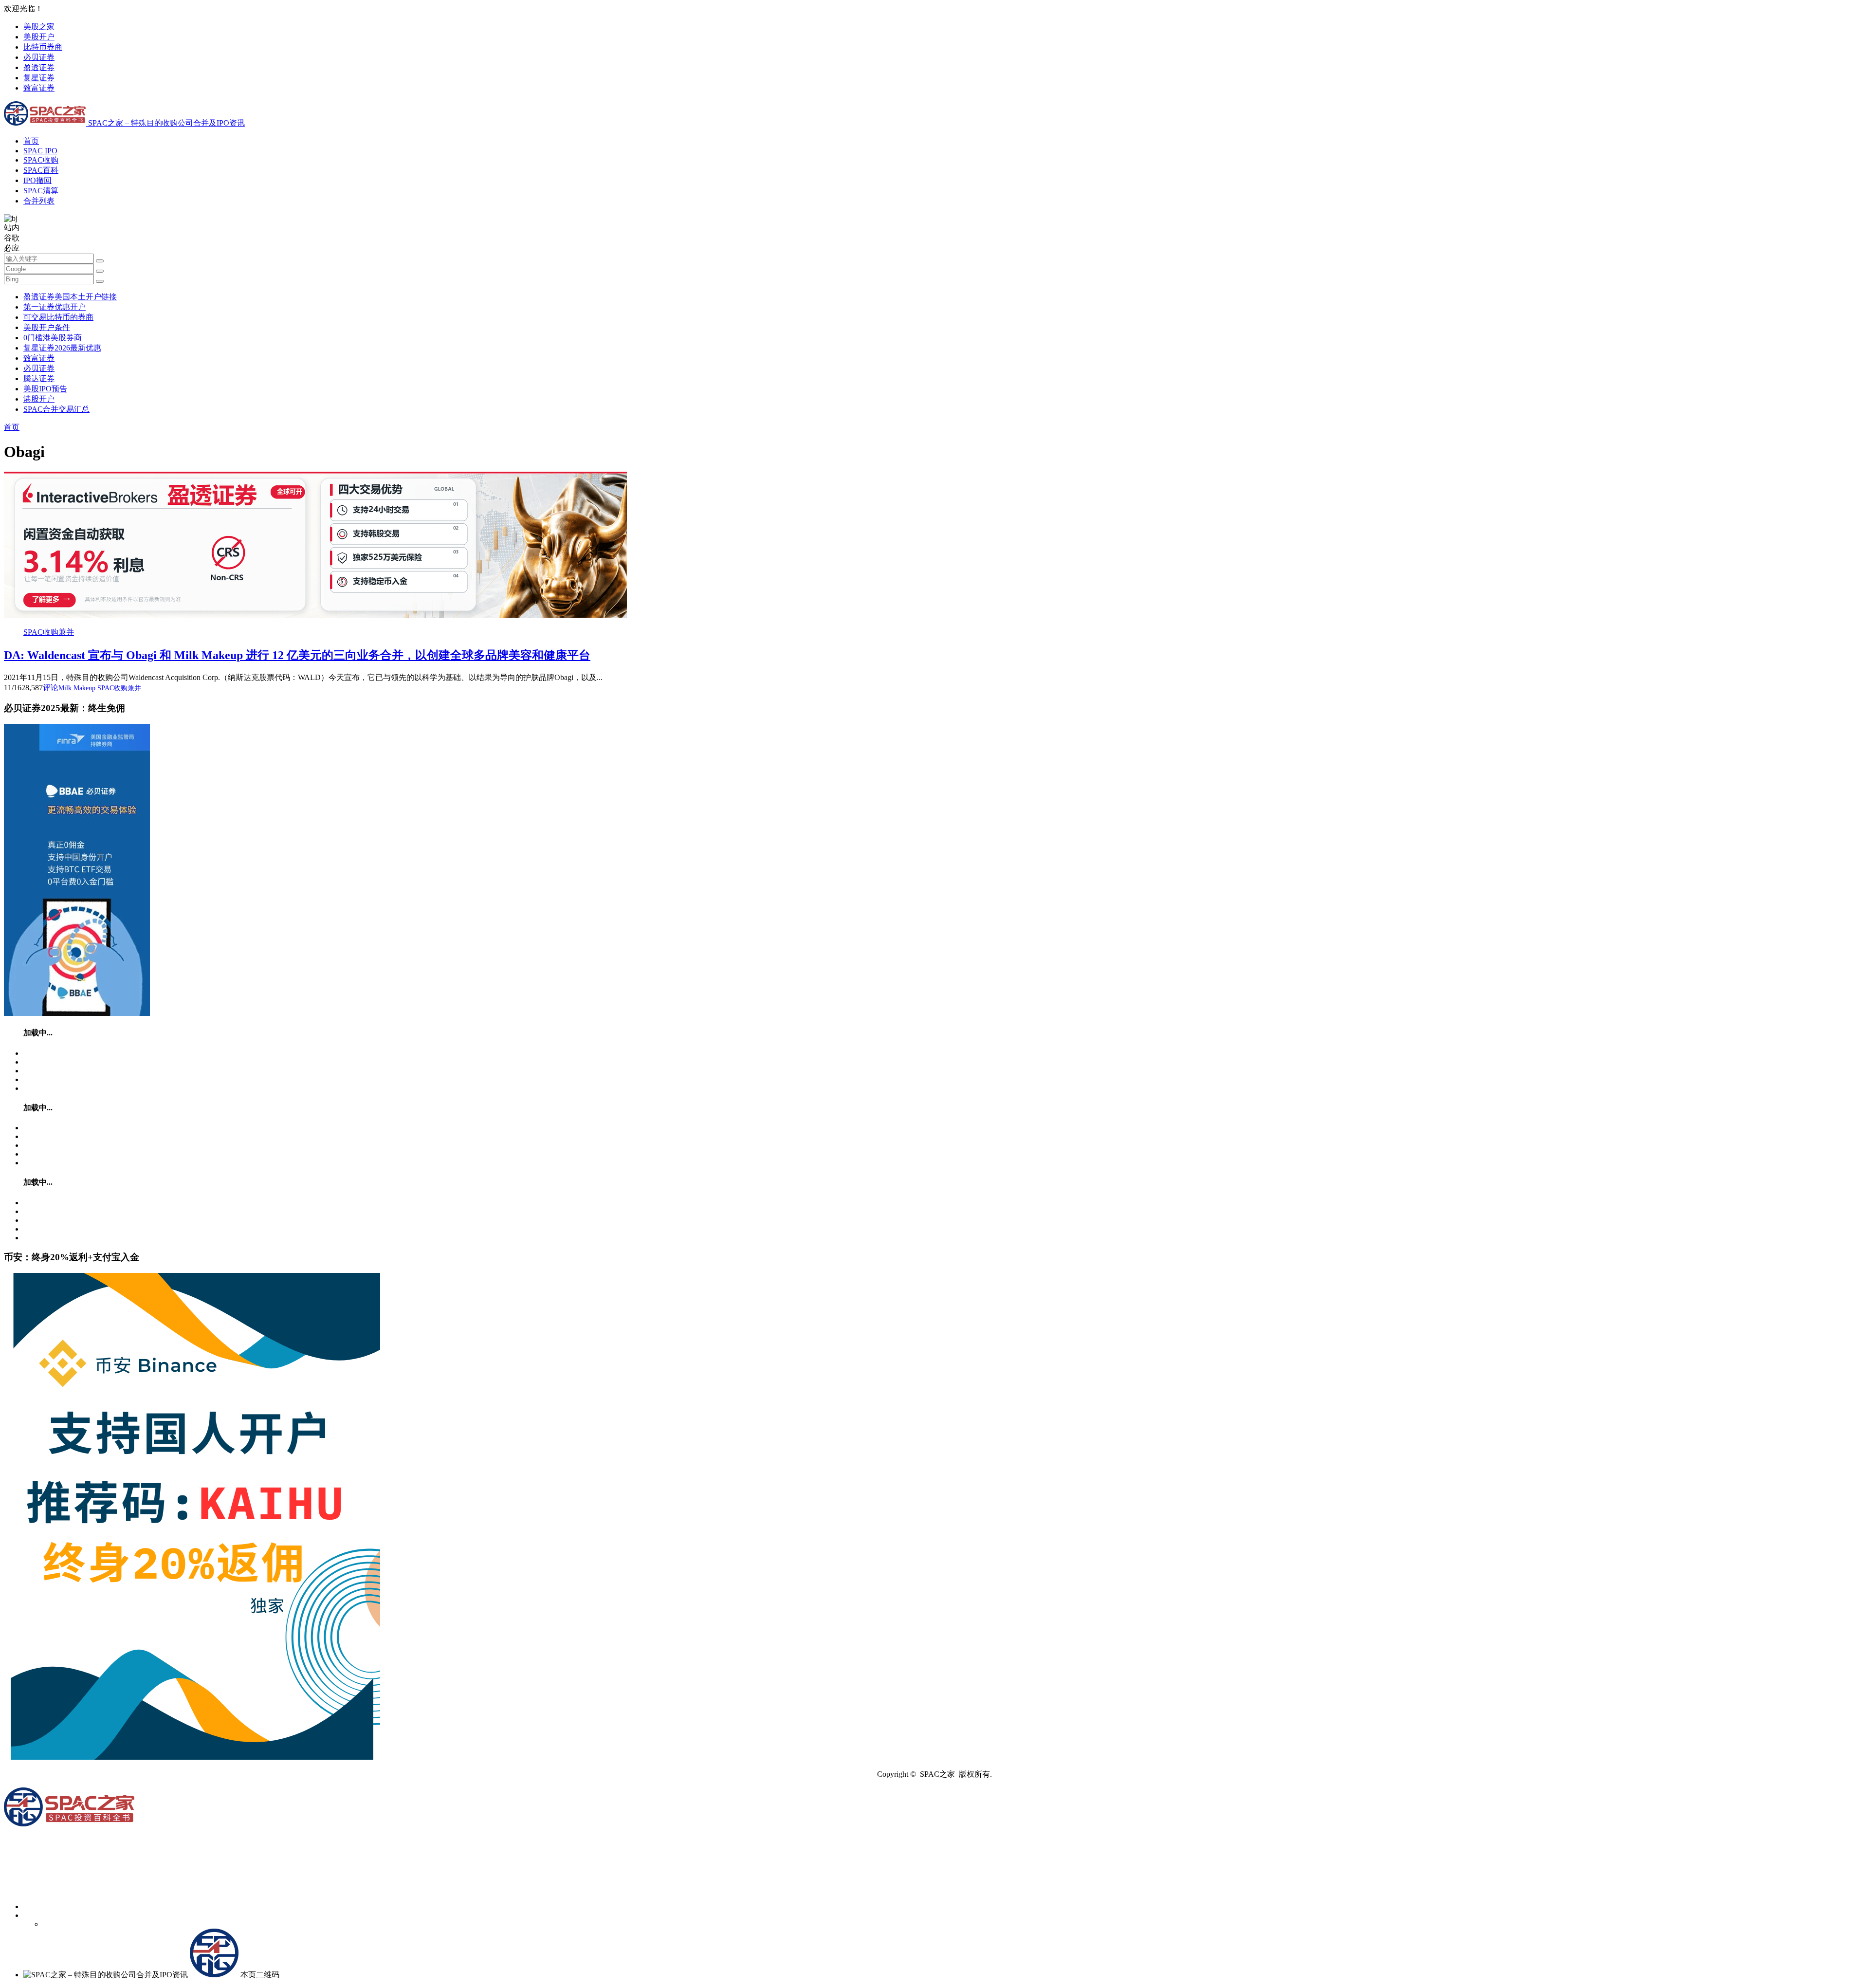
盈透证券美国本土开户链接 (70, 297)
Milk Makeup (77, 688)
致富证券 (39, 88)
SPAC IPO (40, 151)
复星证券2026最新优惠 (62, 348)
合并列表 (39, 201)
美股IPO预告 (45, 389)
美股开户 (39, 37)
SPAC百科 (41, 170)
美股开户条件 (47, 327)
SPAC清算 (41, 191)
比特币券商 (43, 47)
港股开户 (39, 399)
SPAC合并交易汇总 (56, 409)
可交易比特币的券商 (58, 317)
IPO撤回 (37, 180)
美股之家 (39, 27)
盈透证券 (39, 67)
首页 (31, 141)
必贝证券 (39, 57)
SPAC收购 (41, 160)
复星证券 (39, 78)
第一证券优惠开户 (55, 307)
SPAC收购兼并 (49, 632)
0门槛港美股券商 (53, 338)
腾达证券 (39, 378)
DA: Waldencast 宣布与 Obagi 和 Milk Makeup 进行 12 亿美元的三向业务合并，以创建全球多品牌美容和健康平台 (297, 655)
